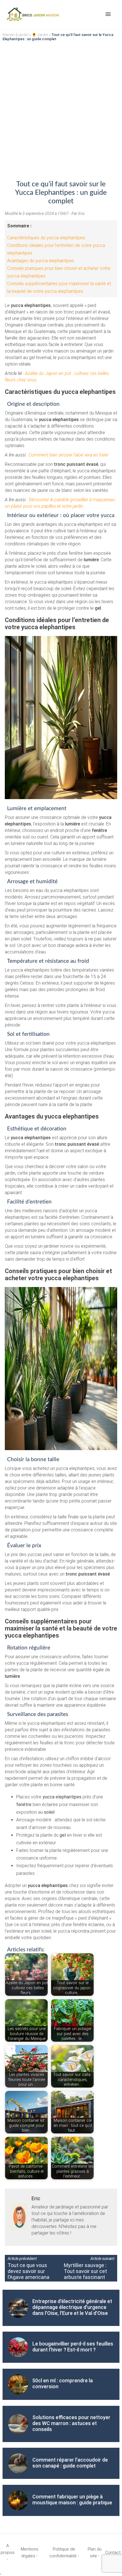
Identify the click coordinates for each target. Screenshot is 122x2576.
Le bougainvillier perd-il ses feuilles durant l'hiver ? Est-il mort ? (73, 2347)
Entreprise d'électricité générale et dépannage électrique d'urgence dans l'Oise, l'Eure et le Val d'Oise (72, 2307)
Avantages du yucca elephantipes (41, 261)
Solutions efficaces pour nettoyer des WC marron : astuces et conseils (71, 2423)
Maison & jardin (15, 35)
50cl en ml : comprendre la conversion (63, 2383)
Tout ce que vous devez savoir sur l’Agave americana (29, 2271)
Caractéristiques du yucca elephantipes (46, 238)
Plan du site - (95, 2552)
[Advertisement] (61, 107)
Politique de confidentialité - (64, 2552)
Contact (113, 2552)
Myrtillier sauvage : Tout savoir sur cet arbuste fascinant (85, 2271)
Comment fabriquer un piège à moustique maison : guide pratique (72, 2500)
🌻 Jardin (40, 35)
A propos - (8, 2552)
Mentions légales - (30, 2552)
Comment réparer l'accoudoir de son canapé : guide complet (70, 2463)
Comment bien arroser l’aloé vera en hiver (69, 455)
